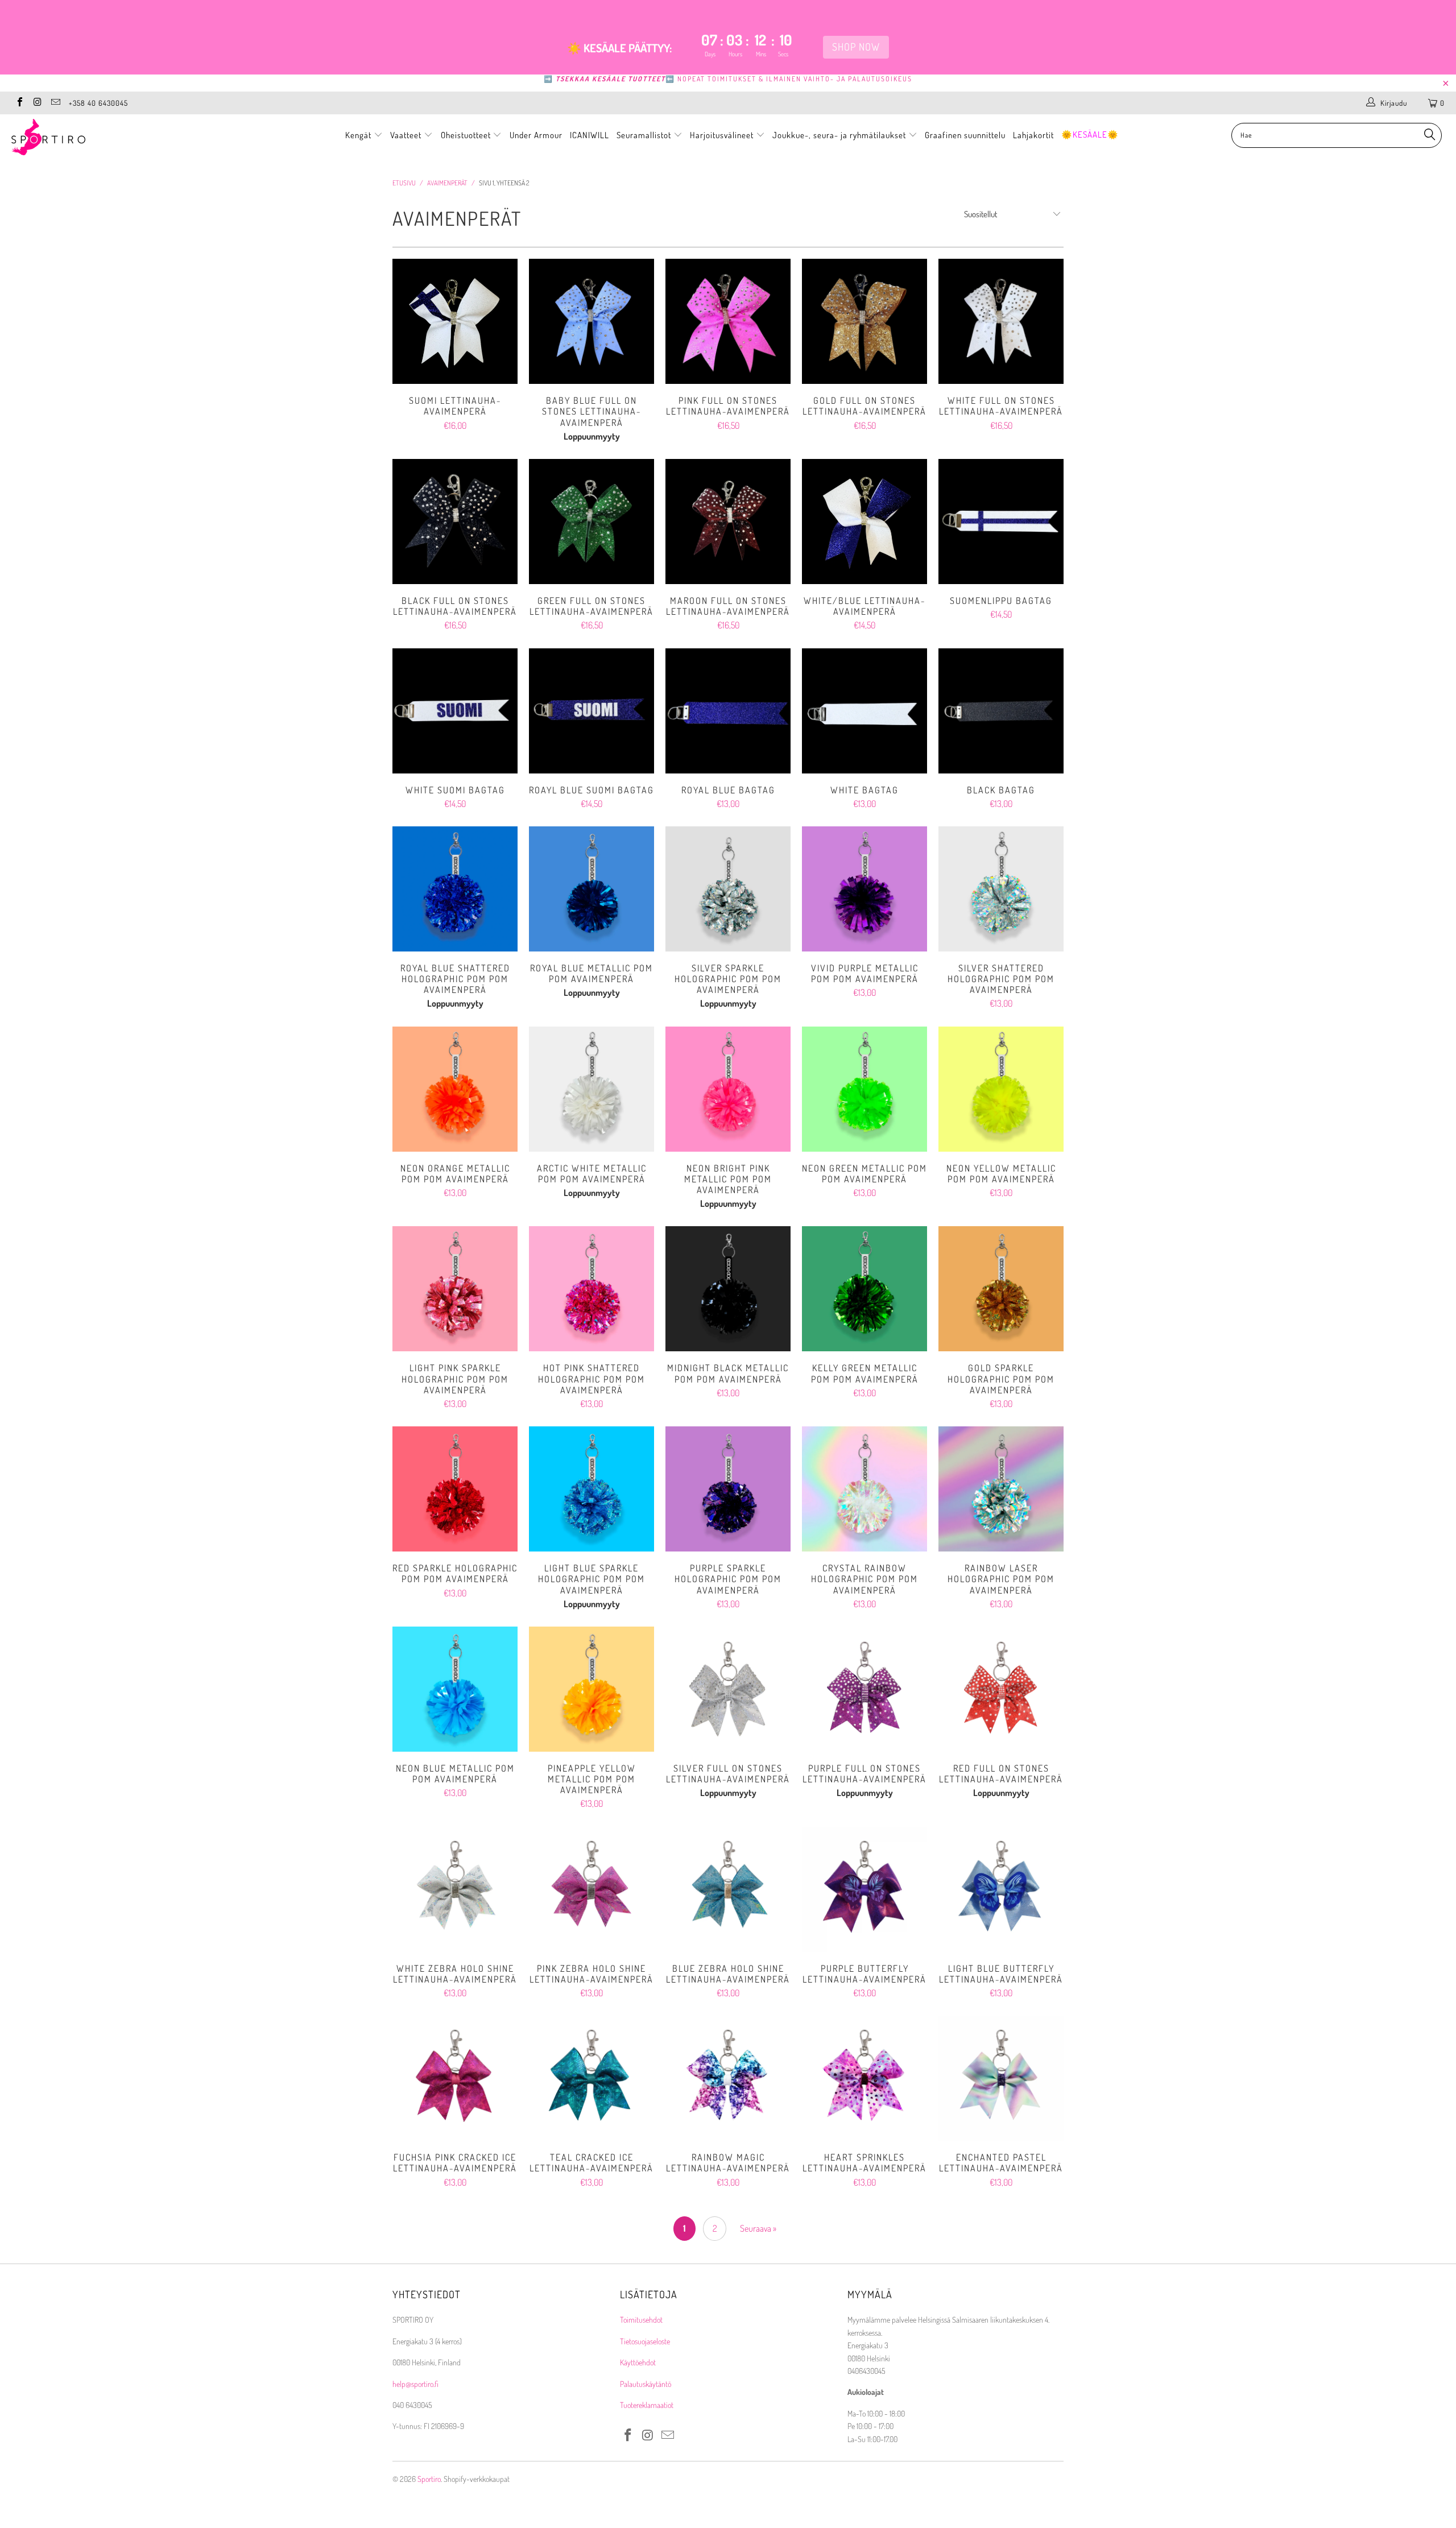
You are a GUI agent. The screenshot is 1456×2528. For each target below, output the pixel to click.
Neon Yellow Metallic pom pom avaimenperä (1001, 1089)
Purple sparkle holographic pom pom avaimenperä (728, 1489)
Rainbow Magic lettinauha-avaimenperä (728, 2078)
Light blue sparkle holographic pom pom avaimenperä (591, 1489)
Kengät (359, 135)
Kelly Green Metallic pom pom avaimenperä (864, 1289)
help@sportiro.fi (415, 2384)
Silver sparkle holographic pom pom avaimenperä (728, 889)
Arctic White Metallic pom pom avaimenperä (591, 1089)
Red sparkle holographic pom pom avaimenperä (455, 1489)
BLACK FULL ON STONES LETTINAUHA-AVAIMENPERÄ (455, 522)
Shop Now (856, 47)
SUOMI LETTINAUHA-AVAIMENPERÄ (455, 321)
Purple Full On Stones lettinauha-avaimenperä (864, 1689)
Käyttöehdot (638, 2362)
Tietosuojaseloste (645, 2341)
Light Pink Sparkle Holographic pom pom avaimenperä (455, 1289)
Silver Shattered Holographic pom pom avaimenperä (1001, 889)
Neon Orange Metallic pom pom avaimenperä (455, 1089)
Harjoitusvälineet (722, 135)
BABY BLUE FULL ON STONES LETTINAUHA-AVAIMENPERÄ (591, 321)
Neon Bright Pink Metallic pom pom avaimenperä (728, 1089)
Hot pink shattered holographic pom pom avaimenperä (591, 1289)
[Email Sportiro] (55, 103)
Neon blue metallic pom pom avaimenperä (455, 1689)
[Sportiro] (122, 137)
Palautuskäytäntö (646, 2384)
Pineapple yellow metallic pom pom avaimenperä (591, 1689)
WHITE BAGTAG (864, 711)
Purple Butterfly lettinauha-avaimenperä (864, 1889)
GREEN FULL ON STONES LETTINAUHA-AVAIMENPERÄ (591, 522)
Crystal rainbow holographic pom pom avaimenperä (864, 1489)
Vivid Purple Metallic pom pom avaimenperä (864, 889)
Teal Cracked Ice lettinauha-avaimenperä (591, 2078)
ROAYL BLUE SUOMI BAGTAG (591, 711)
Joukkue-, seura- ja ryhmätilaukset (840, 135)
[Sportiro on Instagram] (37, 103)
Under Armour (536, 135)
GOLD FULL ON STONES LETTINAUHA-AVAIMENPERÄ (864, 321)
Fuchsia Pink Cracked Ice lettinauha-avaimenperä (455, 2078)
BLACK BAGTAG (1001, 711)
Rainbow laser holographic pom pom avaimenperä (1001, 1489)
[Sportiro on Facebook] (19, 103)
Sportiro (429, 2479)
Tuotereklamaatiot (647, 2405)
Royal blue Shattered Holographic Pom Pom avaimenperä (455, 889)
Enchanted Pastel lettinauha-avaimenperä (1001, 2078)
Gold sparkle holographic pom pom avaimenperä (1001, 1289)
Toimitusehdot (641, 2320)
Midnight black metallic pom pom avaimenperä (728, 1289)
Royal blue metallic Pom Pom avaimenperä (591, 889)
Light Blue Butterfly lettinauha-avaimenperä (1001, 1889)
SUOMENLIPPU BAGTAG (1001, 522)
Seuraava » (758, 2228)
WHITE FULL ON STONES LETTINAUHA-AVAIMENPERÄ (1001, 321)
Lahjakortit (1033, 135)
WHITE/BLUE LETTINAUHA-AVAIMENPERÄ (864, 522)
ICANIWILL (590, 135)
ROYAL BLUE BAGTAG (728, 711)
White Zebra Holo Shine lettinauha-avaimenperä (455, 1889)
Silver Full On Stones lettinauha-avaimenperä (728, 1689)
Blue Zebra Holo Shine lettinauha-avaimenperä (728, 1889)
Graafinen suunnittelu (965, 135)
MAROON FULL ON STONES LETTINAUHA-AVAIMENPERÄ (728, 522)
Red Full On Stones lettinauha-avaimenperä (1001, 1689)
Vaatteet (407, 135)
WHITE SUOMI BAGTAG (455, 711)
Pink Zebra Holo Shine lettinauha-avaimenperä (591, 1889)
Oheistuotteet (467, 135)
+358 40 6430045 (98, 103)
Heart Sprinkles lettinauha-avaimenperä (864, 2078)
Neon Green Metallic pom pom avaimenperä (864, 1089)
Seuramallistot (645, 135)
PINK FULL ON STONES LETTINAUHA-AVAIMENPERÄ (728, 321)
